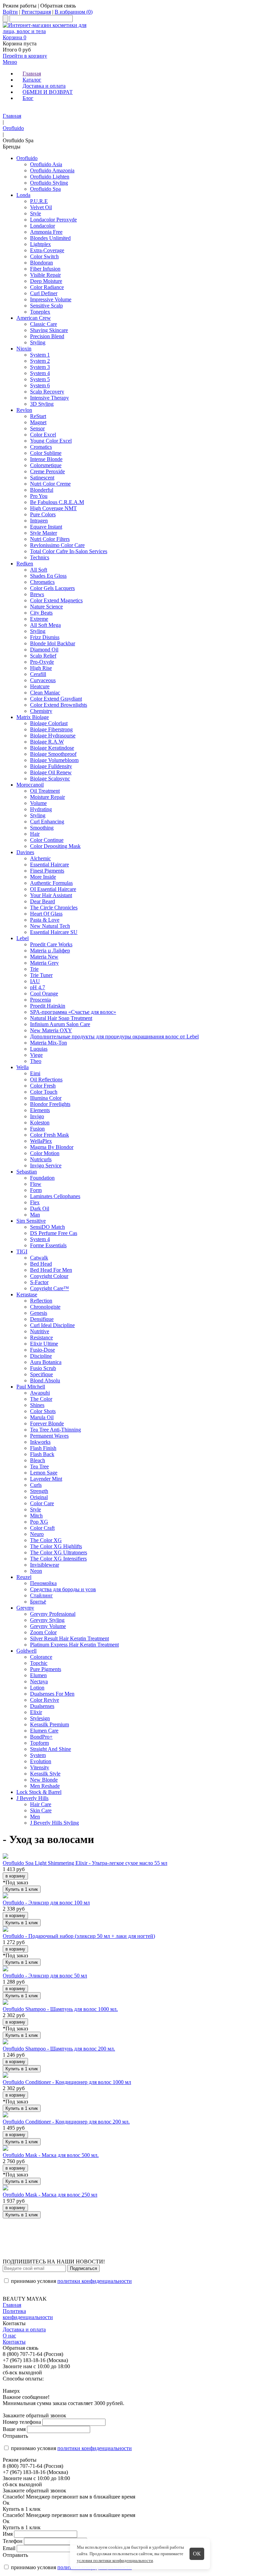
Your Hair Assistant (51, 895)
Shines (37, 1405)
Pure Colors (43, 514)
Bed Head (41, 1264)
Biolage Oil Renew (51, 772)
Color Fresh (43, 1086)
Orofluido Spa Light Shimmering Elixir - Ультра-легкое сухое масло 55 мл (85, 1863)
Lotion (37, 1688)
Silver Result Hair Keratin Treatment (69, 1638)
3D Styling (42, 404)
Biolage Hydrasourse (53, 736)
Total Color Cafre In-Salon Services (69, 551)
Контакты (14, 2342)
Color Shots (43, 1411)
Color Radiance (47, 287)
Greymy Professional (53, 1614)
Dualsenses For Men (52, 1694)
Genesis (39, 1313)
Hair (35, 834)
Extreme (39, 619)
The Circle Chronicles (54, 908)
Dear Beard (43, 901)
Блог (28, 98)
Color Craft (42, 1528)
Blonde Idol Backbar (53, 643)
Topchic (39, 1663)
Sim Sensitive (31, 1221)
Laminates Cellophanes (55, 1196)
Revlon (24, 410)
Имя (8, 2534)
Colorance (41, 1657)
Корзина (15, 37)
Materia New (44, 957)
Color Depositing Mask (55, 846)
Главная (32, 74)
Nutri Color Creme (50, 484)
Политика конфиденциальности (28, 2314)
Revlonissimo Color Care (57, 545)
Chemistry (41, 711)
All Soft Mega (45, 625)
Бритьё (38, 1602)
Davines (25, 852)
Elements (40, 1110)
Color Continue (47, 840)
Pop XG (39, 1522)
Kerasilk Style (45, 1774)
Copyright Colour (49, 1276)
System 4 (40, 373)
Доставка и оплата (44, 86)
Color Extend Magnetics (56, 600)
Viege (36, 1055)
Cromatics (41, 447)
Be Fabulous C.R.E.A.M (57, 502)
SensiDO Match (47, 1227)
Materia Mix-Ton (48, 1043)
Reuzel (24, 1577)
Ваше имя (14, 2429)
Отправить (15, 2436)
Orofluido (13, 128)
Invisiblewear (45, 1565)
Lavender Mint (46, 1479)
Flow (36, 1184)
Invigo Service (46, 1165)
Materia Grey (44, 963)
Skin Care (41, 1810)
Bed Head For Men (51, 1270)
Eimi (35, 1073)
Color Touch (44, 1092)
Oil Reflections (46, 1080)
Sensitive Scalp (46, 306)
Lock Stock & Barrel (39, 1792)
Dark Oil (40, 1208)
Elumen (38, 1675)
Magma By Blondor (52, 1147)
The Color (41, 1399)
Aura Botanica (46, 1362)
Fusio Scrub (43, 1368)
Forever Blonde (47, 1423)
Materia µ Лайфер (50, 951)
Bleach (38, 1460)
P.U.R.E (39, 201)
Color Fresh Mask (50, 1135)
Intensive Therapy (50, 398)
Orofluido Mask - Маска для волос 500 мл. (51, 2155)
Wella (23, 1067)
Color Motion (45, 1153)
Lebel (23, 938)
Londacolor (43, 226)
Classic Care (44, 324)
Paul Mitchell (31, 1387)
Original (39, 1497)
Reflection (41, 1301)
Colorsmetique (46, 465)
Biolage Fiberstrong (51, 729)
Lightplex (40, 244)
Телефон (13, 2541)
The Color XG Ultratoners (59, 1552)
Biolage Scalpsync (50, 779)
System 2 (40, 361)
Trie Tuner (41, 975)
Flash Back (42, 1454)
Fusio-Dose (43, 1350)
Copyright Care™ (50, 1288)
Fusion (37, 1129)
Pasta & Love (45, 920)
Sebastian (27, 1172)
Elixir (36, 1712)
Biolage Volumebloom (54, 760)
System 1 (40, 355)
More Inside (43, 877)
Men (35, 1817)
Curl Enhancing (47, 822)
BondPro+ (41, 1737)
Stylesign (40, 1718)
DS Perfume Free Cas (54, 1233)
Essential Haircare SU (54, 932)
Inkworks (40, 1442)
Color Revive (45, 1700)
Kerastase (27, 1294)
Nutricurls (41, 1159)
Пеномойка (43, 1583)
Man (35, 1215)
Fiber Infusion (45, 269)
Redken (25, 564)
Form (36, 1190)
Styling (38, 342)
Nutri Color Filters (50, 539)
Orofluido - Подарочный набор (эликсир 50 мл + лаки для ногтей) (79, 1936)
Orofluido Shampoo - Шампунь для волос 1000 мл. (60, 2009)
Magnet (38, 422)
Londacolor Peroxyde (53, 220)
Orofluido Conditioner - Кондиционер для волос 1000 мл (67, 2082)
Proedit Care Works (51, 944)
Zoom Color (43, 1632)
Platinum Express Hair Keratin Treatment (74, 1645)
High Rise (41, 668)
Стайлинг (41, 1595)
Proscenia (40, 1000)
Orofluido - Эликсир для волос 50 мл (45, 1976)
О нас (9, 2336)
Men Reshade (45, 1786)
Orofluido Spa (45, 189)
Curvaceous (43, 680)
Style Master (44, 533)
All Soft (39, 570)
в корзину (15, 1876)
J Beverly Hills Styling (54, 1823)
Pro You (39, 496)
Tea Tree (39, 1466)
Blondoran (41, 263)
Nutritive (40, 1331)
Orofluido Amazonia (52, 170)
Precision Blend (47, 336)
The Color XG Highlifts (56, 1546)
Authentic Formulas (51, 883)
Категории (15, 110)
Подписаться (83, 2268)
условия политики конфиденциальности (115, 2560)
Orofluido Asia (46, 164)
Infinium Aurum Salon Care (60, 1024)
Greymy (25, 1608)
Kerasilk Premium (50, 1724)
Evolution (41, 1761)
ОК (197, 2554)
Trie (34, 969)
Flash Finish (43, 1448)
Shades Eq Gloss (48, 576)
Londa (23, 195)
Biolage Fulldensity (51, 766)
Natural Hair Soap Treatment (61, 1018)
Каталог (32, 80)
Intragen (39, 521)
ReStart (38, 416)
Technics (40, 557)
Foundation (42, 1178)
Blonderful (42, 490)
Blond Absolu (45, 1380)
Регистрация (36, 12)
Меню (10, 62)
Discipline (41, 1356)
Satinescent (42, 478)
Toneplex (40, 312)
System (38, 1755)
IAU (35, 981)
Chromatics (42, 582)
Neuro (37, 1534)
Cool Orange (44, 994)
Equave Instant (46, 527)
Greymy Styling (47, 1620)
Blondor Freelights (50, 1104)
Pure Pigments (46, 1669)
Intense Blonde (46, 459)
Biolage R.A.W (47, 742)
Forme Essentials (48, 1245)
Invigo (37, 1116)
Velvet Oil (41, 207)
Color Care (42, 1503)
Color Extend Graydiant (56, 699)
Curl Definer (44, 293)
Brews (37, 594)
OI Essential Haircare (53, 889)
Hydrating (41, 809)
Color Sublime (46, 453)
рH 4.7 (38, 987)
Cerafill (38, 674)
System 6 (40, 385)
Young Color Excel (51, 441)
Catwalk (39, 1258)
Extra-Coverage (47, 250)
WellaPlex (41, 1141)
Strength (39, 1491)
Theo (36, 1061)
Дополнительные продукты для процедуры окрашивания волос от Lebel (114, 1037)
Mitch (36, 1516)
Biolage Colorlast (49, 723)
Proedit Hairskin (48, 1006)
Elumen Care (44, 1731)
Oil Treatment (45, 791)
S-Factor (39, 1282)
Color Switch (44, 256)
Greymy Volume (48, 1626)
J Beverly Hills (32, 1798)
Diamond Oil (44, 650)
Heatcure (40, 686)
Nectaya (39, 1681)
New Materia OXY (51, 1030)
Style (36, 213)
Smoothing (42, 828)
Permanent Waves (49, 1436)
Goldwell (26, 1651)
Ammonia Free (46, 232)
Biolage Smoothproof (53, 754)
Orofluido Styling (49, 183)
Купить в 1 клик (22, 1889)
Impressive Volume (51, 299)
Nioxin (24, 349)
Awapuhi (40, 1393)
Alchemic (40, 858)
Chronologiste (45, 1307)
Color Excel (43, 435)
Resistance (41, 1337)
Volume (38, 803)
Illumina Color (46, 1098)
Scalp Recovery (47, 392)
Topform (39, 1743)
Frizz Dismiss (45, 637)
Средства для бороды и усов (63, 1589)
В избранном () (74, 12)
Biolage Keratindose (52, 748)
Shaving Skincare (49, 330)
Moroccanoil (30, 785)
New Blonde (44, 1780)
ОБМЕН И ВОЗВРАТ (48, 92)
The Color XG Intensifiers (58, 1559)
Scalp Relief (43, 656)
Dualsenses (42, 1706)
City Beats (41, 613)
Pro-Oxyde (42, 662)
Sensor (37, 428)
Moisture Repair (47, 797)
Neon (36, 1571)
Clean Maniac (45, 693)
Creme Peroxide (47, 471)
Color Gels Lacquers (52, 588)
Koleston (40, 1122)
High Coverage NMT (53, 508)
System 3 (40, 367)
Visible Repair (45, 275)
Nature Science (46, 607)
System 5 (40, 379)
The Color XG (46, 1540)
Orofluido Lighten (50, 177)
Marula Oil (42, 1417)
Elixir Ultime (44, 1344)
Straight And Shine (51, 1749)
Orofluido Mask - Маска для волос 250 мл (50, 2195)
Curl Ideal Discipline (52, 1325)
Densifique (42, 1319)
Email (9, 2548)
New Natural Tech (50, 926)
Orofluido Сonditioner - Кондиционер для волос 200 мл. (66, 2122)
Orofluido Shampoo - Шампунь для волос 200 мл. (59, 2049)
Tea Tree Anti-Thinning (55, 1430)
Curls (36, 1485)
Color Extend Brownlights (59, 705)
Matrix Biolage (33, 717)
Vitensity (40, 1767)
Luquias (39, 1049)
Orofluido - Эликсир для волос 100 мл (46, 1903)
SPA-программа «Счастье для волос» (73, 1012)
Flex (35, 1202)
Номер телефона (22, 2422)
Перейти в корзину (25, 56)
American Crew (34, 318)
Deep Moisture (46, 281)
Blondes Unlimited (50, 238)
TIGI (22, 1251)
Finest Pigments (47, 871)
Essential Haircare (50, 865)
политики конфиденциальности (95, 2281)
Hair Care (41, 1804)
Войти (10, 12)
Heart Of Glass (46, 914)
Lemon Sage (44, 1473)
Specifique (41, 1374)
